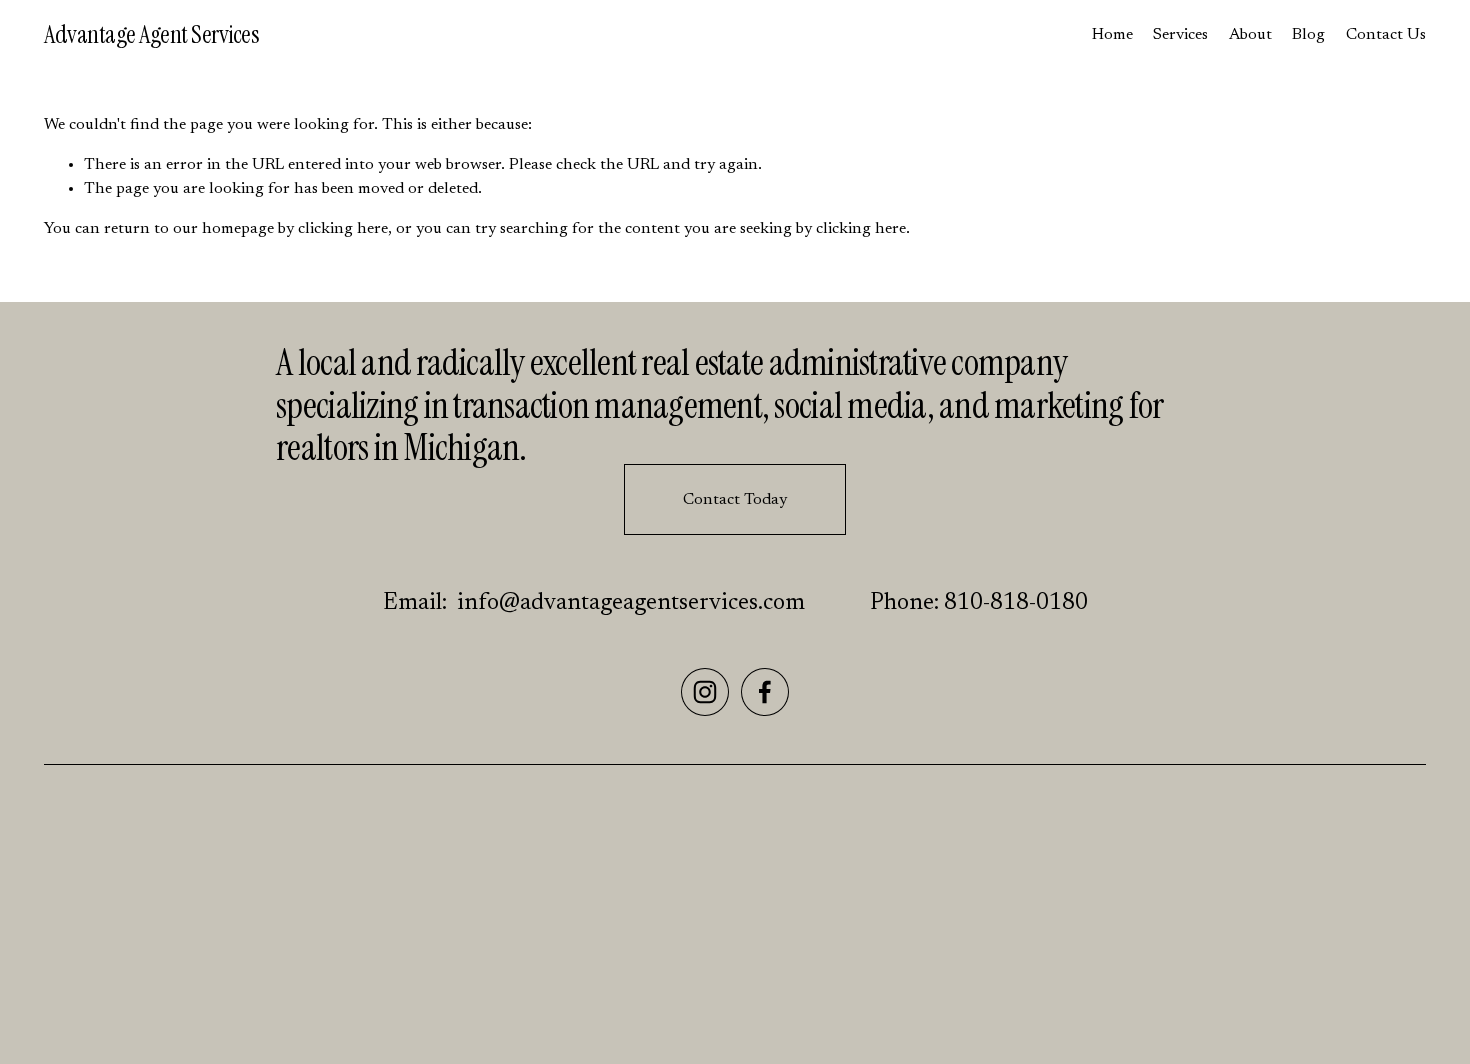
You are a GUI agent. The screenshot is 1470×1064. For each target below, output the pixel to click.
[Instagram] (705, 692)
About (1250, 35)
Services (1180, 35)
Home (1112, 35)
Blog (1308, 35)
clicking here (343, 229)
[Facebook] (765, 692)
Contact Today (735, 500)
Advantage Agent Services (151, 34)
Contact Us (1386, 35)
